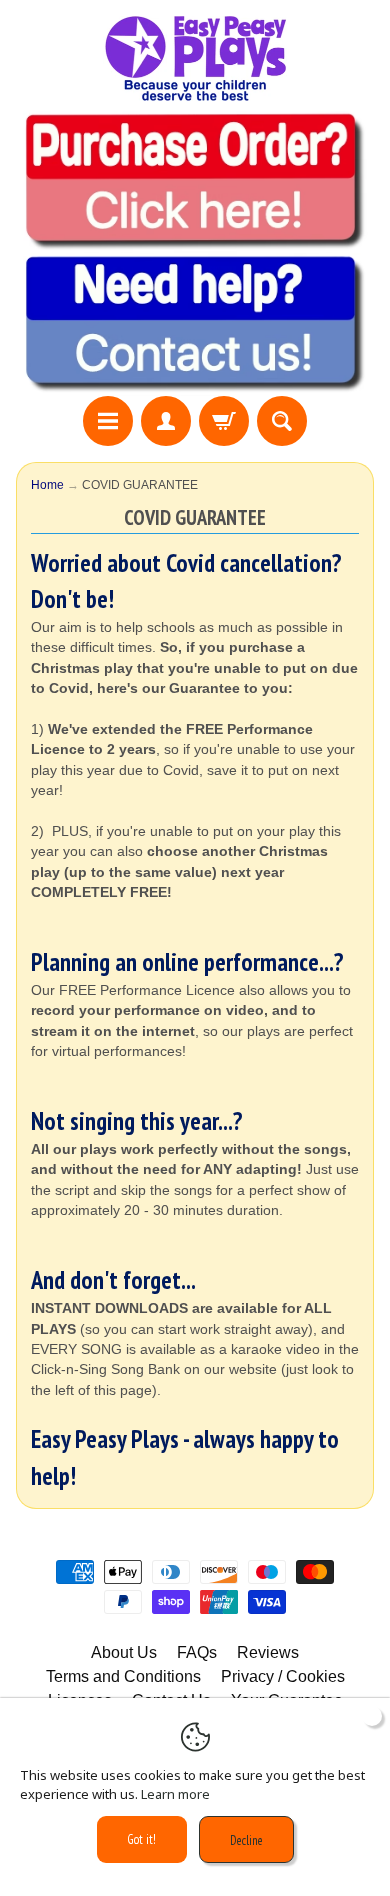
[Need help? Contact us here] (195, 383)
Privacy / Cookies (283, 1676)
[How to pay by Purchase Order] (195, 240)
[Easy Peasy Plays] (195, 58)
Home (47, 485)
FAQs (197, 1652)
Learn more (175, 1794)
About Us (124, 1652)
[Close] (372, 1716)
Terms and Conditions (123, 1676)
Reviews (268, 1652)
